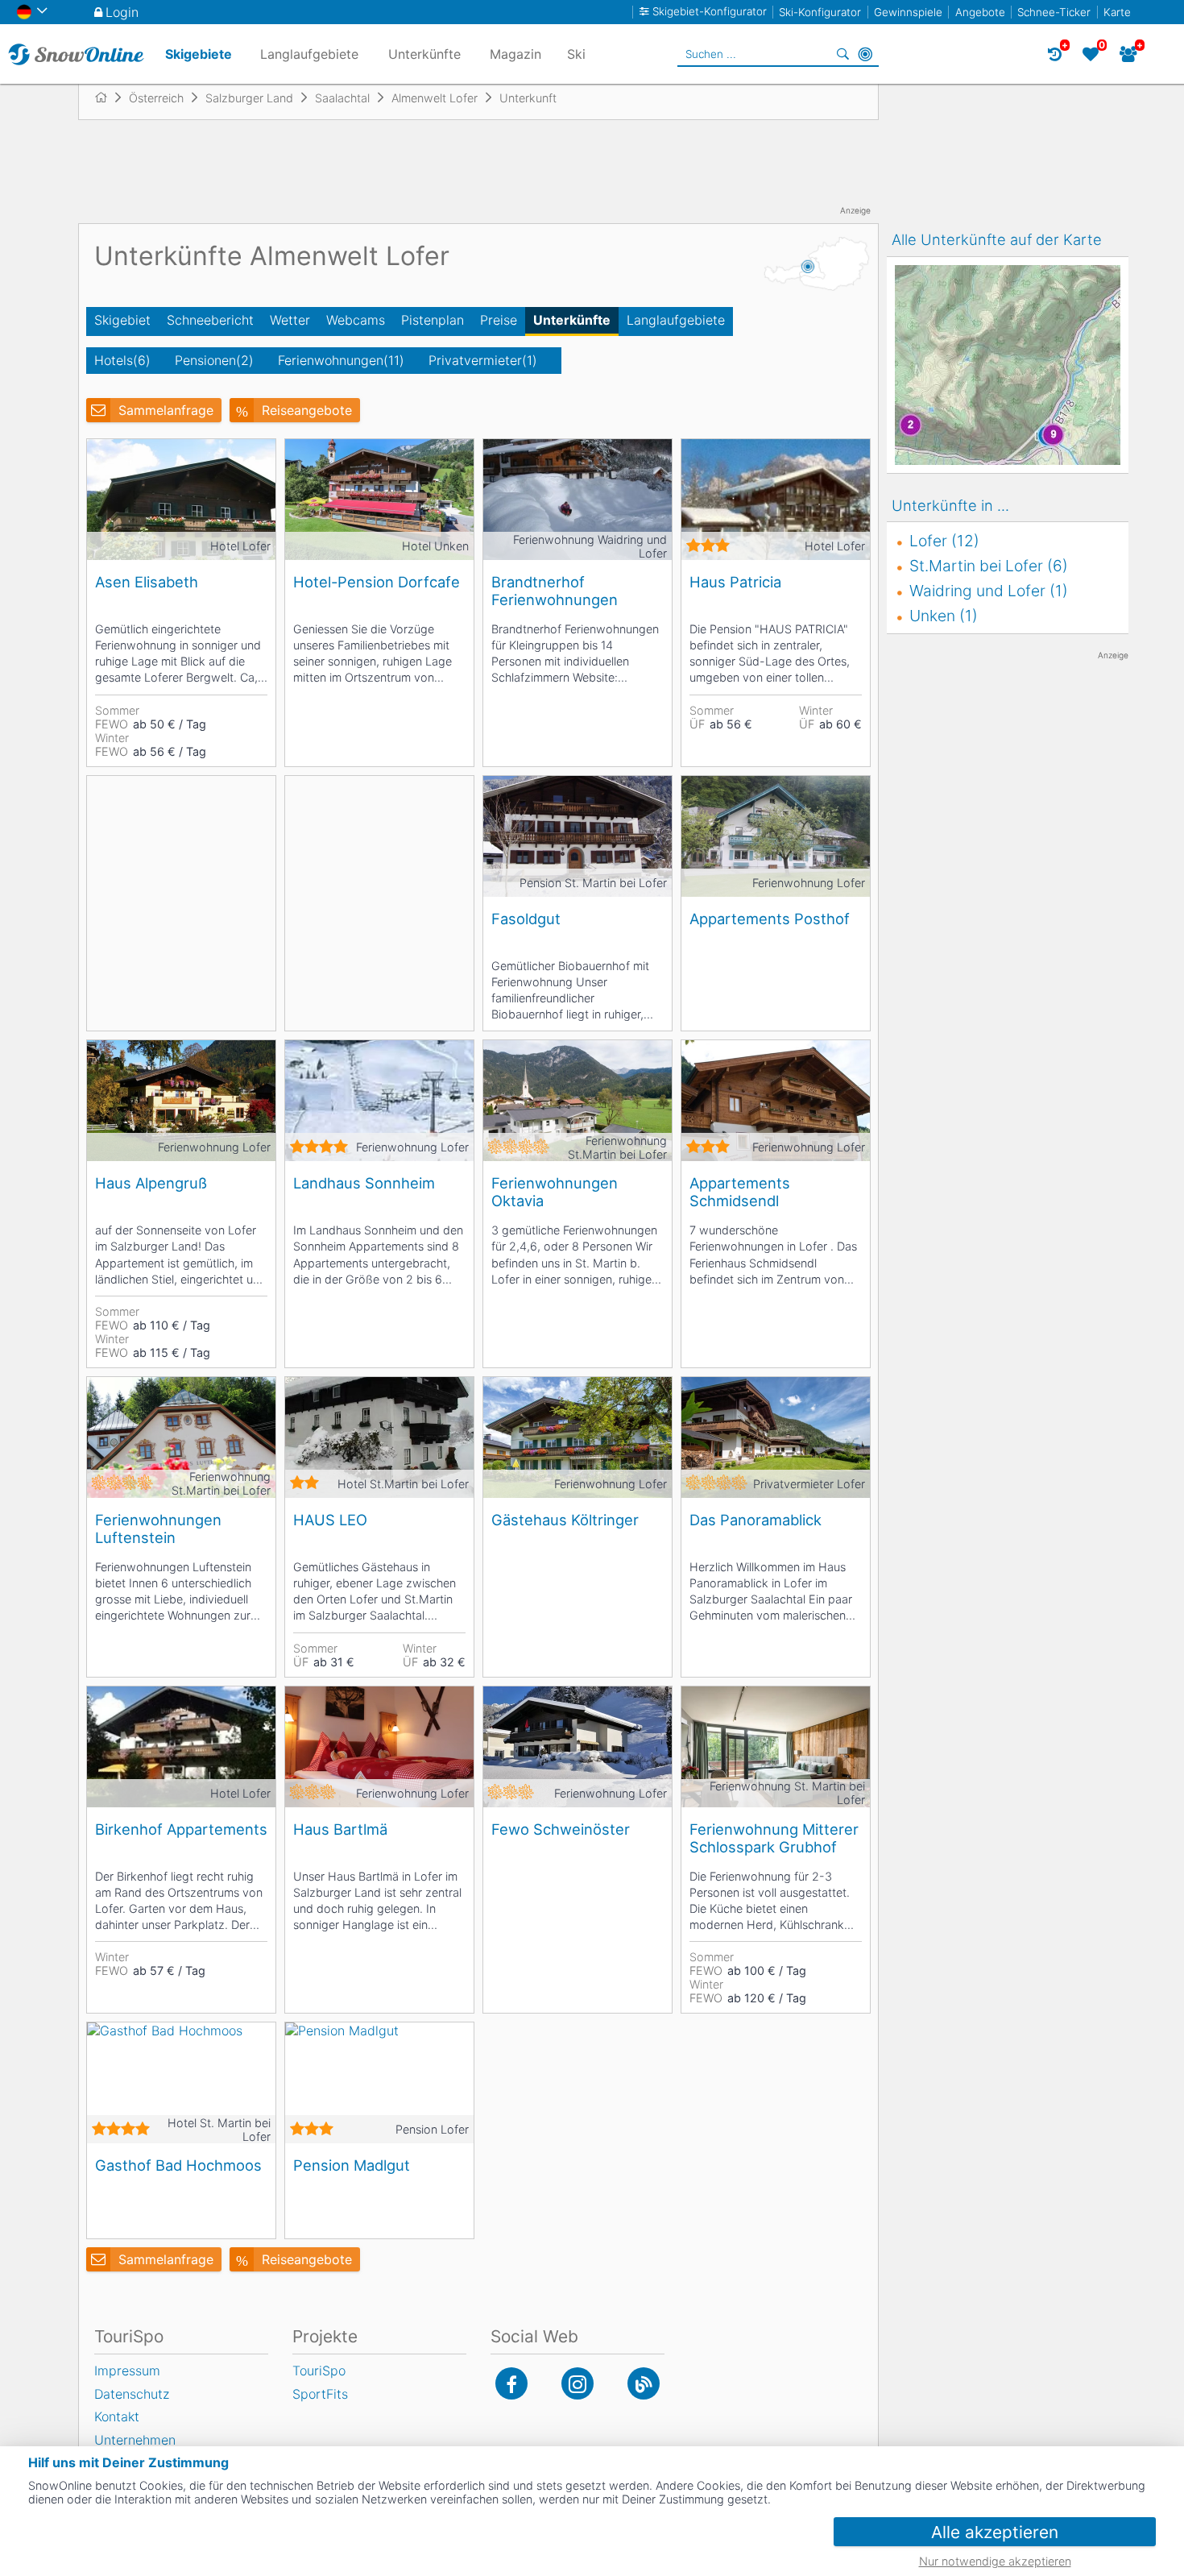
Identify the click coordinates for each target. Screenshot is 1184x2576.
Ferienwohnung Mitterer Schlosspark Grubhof (774, 1838)
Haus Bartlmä (340, 1829)
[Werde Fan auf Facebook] (511, 2383)
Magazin (515, 54)
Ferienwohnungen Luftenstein (158, 1529)
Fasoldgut (526, 919)
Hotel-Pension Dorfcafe (377, 582)
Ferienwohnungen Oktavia (555, 1192)
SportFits (320, 2394)
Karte (1117, 12)
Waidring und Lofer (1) (989, 591)
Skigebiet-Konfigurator (710, 12)
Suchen (842, 54)
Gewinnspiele (908, 12)
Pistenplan (433, 320)
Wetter (290, 320)
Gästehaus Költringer (565, 1520)
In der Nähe (865, 54)
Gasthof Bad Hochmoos (178, 2165)
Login (122, 12)
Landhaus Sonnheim (364, 1183)
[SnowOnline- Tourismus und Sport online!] (108, 97)
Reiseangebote (307, 410)
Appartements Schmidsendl (740, 1192)
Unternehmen (135, 2440)
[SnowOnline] (76, 54)
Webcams (356, 320)
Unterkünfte (572, 320)
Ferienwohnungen (341, 360)
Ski (576, 54)
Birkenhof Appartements (181, 1829)
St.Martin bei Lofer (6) (989, 566)
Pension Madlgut (352, 2165)
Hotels (122, 360)
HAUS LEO (330, 1520)
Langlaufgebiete (676, 320)
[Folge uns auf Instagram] (578, 2383)
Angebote (980, 12)
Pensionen (214, 360)
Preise (499, 320)
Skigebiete (199, 54)
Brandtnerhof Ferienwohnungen (555, 591)
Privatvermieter (483, 360)
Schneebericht (210, 320)
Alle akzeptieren (995, 2532)
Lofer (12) (944, 541)
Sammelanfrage (166, 410)
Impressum (127, 2371)
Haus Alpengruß (151, 1183)
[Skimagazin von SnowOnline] (644, 2383)
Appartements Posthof (770, 919)
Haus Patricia (735, 582)
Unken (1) (944, 616)
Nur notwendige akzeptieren (995, 2561)
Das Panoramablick (756, 1520)
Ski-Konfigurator (820, 12)
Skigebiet (122, 320)
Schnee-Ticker (1054, 12)
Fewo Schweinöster (561, 1829)
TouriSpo (319, 2371)
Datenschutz (132, 2394)
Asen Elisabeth (147, 582)
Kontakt (117, 2416)
